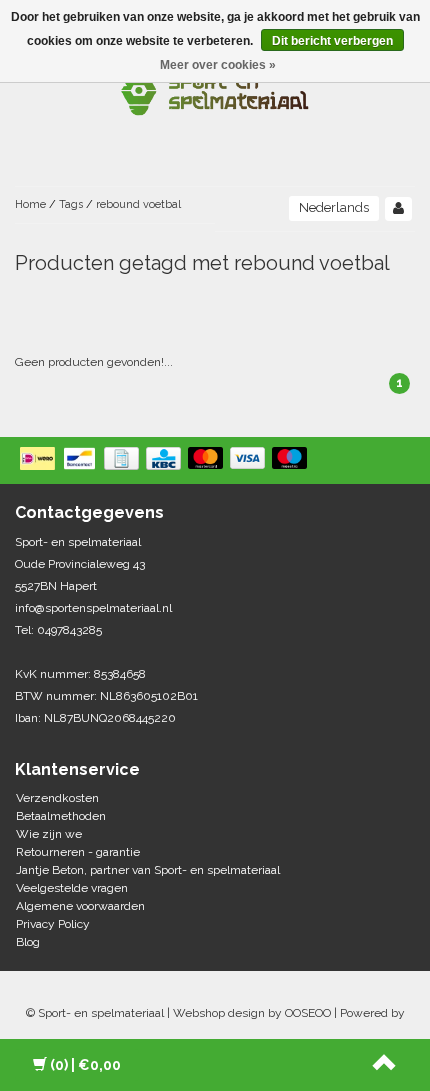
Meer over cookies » (218, 65)
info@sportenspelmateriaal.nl (93, 608)
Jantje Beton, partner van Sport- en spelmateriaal (148, 870)
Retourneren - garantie (78, 852)
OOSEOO (308, 1013)
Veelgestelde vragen (72, 888)
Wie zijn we (49, 834)
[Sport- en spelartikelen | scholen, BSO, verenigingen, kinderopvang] (215, 90)
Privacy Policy (53, 924)
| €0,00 (85, 1065)
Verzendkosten (57, 798)
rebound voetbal (138, 204)
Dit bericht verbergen (332, 41)
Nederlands (334, 207)
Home (30, 204)
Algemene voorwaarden (80, 906)
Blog (28, 942)
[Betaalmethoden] (165, 460)
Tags (71, 204)
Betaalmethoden (61, 816)
